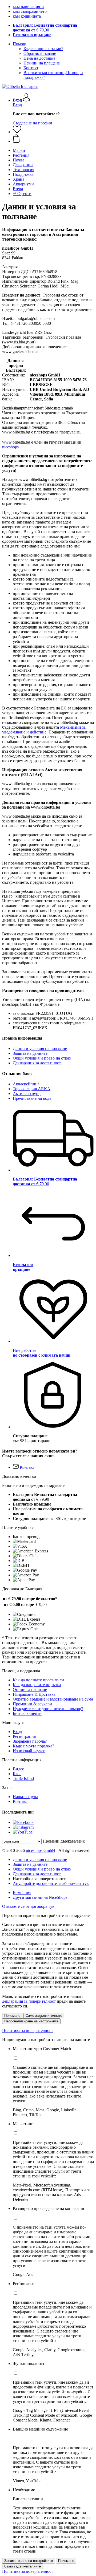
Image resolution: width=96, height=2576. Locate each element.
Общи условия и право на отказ (42, 1058)
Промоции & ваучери (32, 1704)
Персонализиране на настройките (31, 2021)
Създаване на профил (32, 123)
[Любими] (17, 132)
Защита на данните (30, 1053)
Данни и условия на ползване (40, 1048)
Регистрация (24, 1736)
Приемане (12, 2016)
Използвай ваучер (29, 1751)
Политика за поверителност (28, 2031)
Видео (19, 1769)
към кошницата (27, 16)
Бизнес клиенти (27, 1713)
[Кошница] (53, 139)
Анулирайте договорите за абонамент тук (51, 1883)
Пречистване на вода (32, 1098)
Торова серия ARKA (32, 1089)
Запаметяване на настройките (29, 2561)
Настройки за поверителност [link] (39, 1879)
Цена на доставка (39, 58)
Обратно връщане (40, 53)
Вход (17, 105)
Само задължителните (44, 2016)
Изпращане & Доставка (34, 1694)
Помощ (19, 44)
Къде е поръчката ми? (43, 49)
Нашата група (25, 1797)
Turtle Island (23, 1778)
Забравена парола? (30, 1741)
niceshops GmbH (41, 1850)
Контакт (31, 68)
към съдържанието (30, 11)
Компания (22, 1893)
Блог (17, 1774)
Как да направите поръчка (37, 1685)
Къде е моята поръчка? (33, 1746)
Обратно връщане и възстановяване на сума (53, 1699)
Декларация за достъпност (37, 1063)
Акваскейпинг (26, 1084)
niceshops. (11, 447)
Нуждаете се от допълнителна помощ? (48, 1709)
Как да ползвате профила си (38, 1680)
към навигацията (28, 7)
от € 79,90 (45, 28)
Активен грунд (27, 1094)
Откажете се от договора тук (28, 1906)
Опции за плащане (30, 1689)
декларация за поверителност (29, 2001)
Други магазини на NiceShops (40, 1897)
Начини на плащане (42, 63)
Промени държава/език (64, 1841)
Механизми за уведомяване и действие (44, 730)
